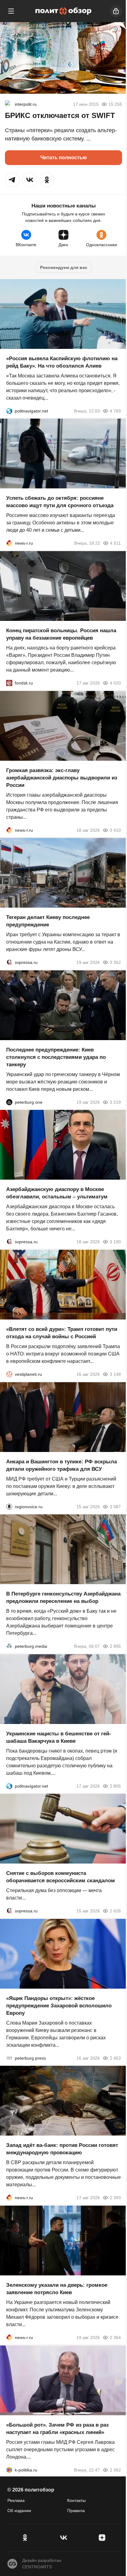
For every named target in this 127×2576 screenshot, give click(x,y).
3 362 (115, 962)
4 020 (115, 683)
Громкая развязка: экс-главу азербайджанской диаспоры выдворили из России (62, 777)
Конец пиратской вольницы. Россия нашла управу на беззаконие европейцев (61, 634)
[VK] (63, 2538)
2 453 (115, 2058)
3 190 (115, 1242)
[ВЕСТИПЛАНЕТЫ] (9, 1374)
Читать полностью (64, 158)
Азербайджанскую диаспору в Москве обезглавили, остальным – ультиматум (57, 1193)
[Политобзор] (63, 11)
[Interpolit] (9, 104)
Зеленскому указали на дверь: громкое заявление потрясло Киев (57, 2289)
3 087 (115, 1506)
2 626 (115, 1911)
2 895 (115, 1646)
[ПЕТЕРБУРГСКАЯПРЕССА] (9, 2058)
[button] (12, 180)
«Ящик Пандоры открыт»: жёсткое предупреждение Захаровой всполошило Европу (59, 2005)
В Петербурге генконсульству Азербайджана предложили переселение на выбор (63, 1598)
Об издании (19, 2511)
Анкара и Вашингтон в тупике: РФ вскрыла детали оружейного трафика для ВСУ (61, 1465)
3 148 (115, 1374)
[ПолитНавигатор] (9, 411)
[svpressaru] (9, 962)
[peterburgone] (9, 1102)
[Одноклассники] (25, 2538)
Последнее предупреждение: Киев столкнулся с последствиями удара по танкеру (56, 1057)
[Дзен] (102, 2538)
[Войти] (116, 11)
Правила (76, 2511)
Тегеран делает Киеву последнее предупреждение (48, 921)
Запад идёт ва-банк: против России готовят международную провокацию (62, 2149)
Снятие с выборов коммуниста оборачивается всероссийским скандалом (61, 1877)
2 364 (115, 2337)
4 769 (115, 411)
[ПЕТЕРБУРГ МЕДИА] (9, 1646)
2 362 (115, 2470)
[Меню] (11, 11)
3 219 (115, 1102)
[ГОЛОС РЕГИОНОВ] (9, 1506)
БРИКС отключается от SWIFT (60, 115)
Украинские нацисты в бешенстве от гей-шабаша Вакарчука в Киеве (59, 1737)
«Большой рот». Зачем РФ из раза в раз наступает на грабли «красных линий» (57, 2428)
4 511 (115, 543)
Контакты (76, 2500)
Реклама (16, 2500)
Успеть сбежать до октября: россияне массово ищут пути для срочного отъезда (60, 502)
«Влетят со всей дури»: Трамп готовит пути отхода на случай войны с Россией (62, 1333)
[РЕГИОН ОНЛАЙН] (9, 543)
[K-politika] (9, 2470)
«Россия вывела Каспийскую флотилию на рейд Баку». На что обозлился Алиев (62, 362)
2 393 (115, 2198)
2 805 (115, 1786)
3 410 (115, 830)
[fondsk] (9, 683)
